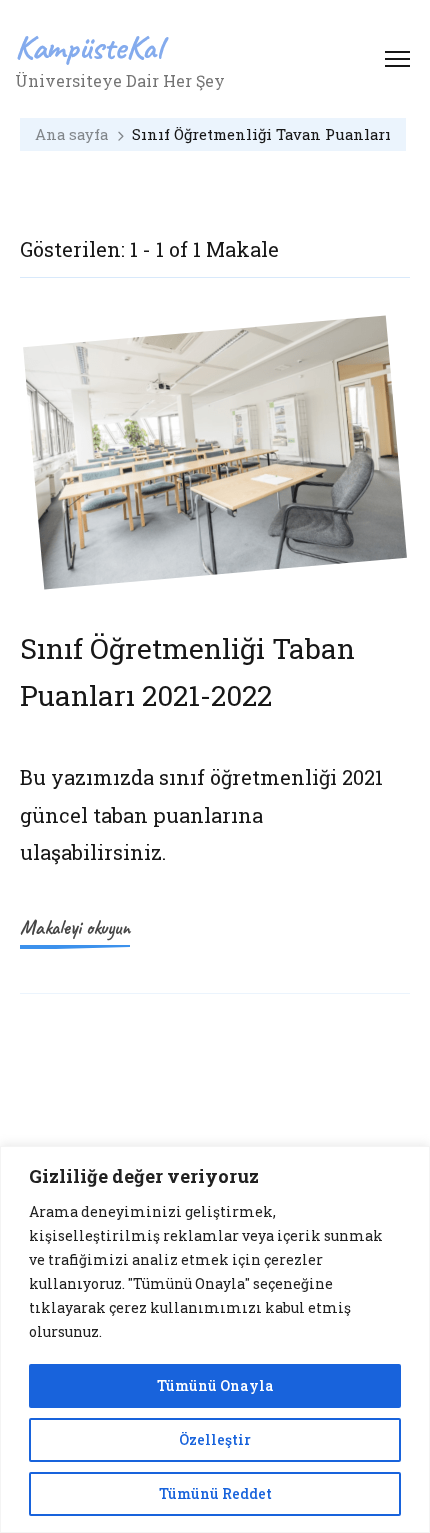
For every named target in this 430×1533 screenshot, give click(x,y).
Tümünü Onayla (215, 1385)
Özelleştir (215, 1439)
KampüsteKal (89, 46)
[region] (215, 1339)
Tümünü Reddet (215, 1493)
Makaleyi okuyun (75, 927)
